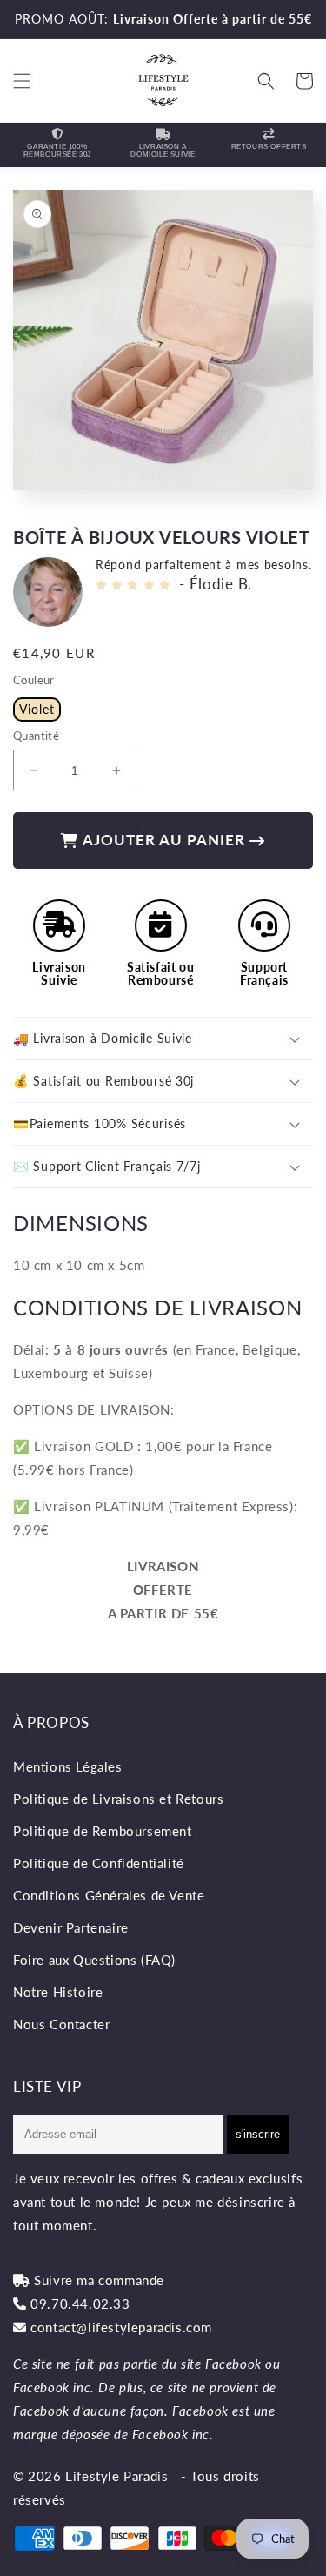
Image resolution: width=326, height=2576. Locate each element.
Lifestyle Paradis (116, 2476)
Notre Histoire (58, 1992)
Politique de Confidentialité (99, 1863)
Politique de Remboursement (103, 1831)
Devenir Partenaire (71, 1927)
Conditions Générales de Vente (109, 1895)
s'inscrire (258, 2134)
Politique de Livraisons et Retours (118, 1799)
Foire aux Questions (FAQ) (94, 1960)
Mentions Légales (68, 1766)
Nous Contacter (61, 2024)
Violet (37, 709)
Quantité (36, 736)
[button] (22, 81)
